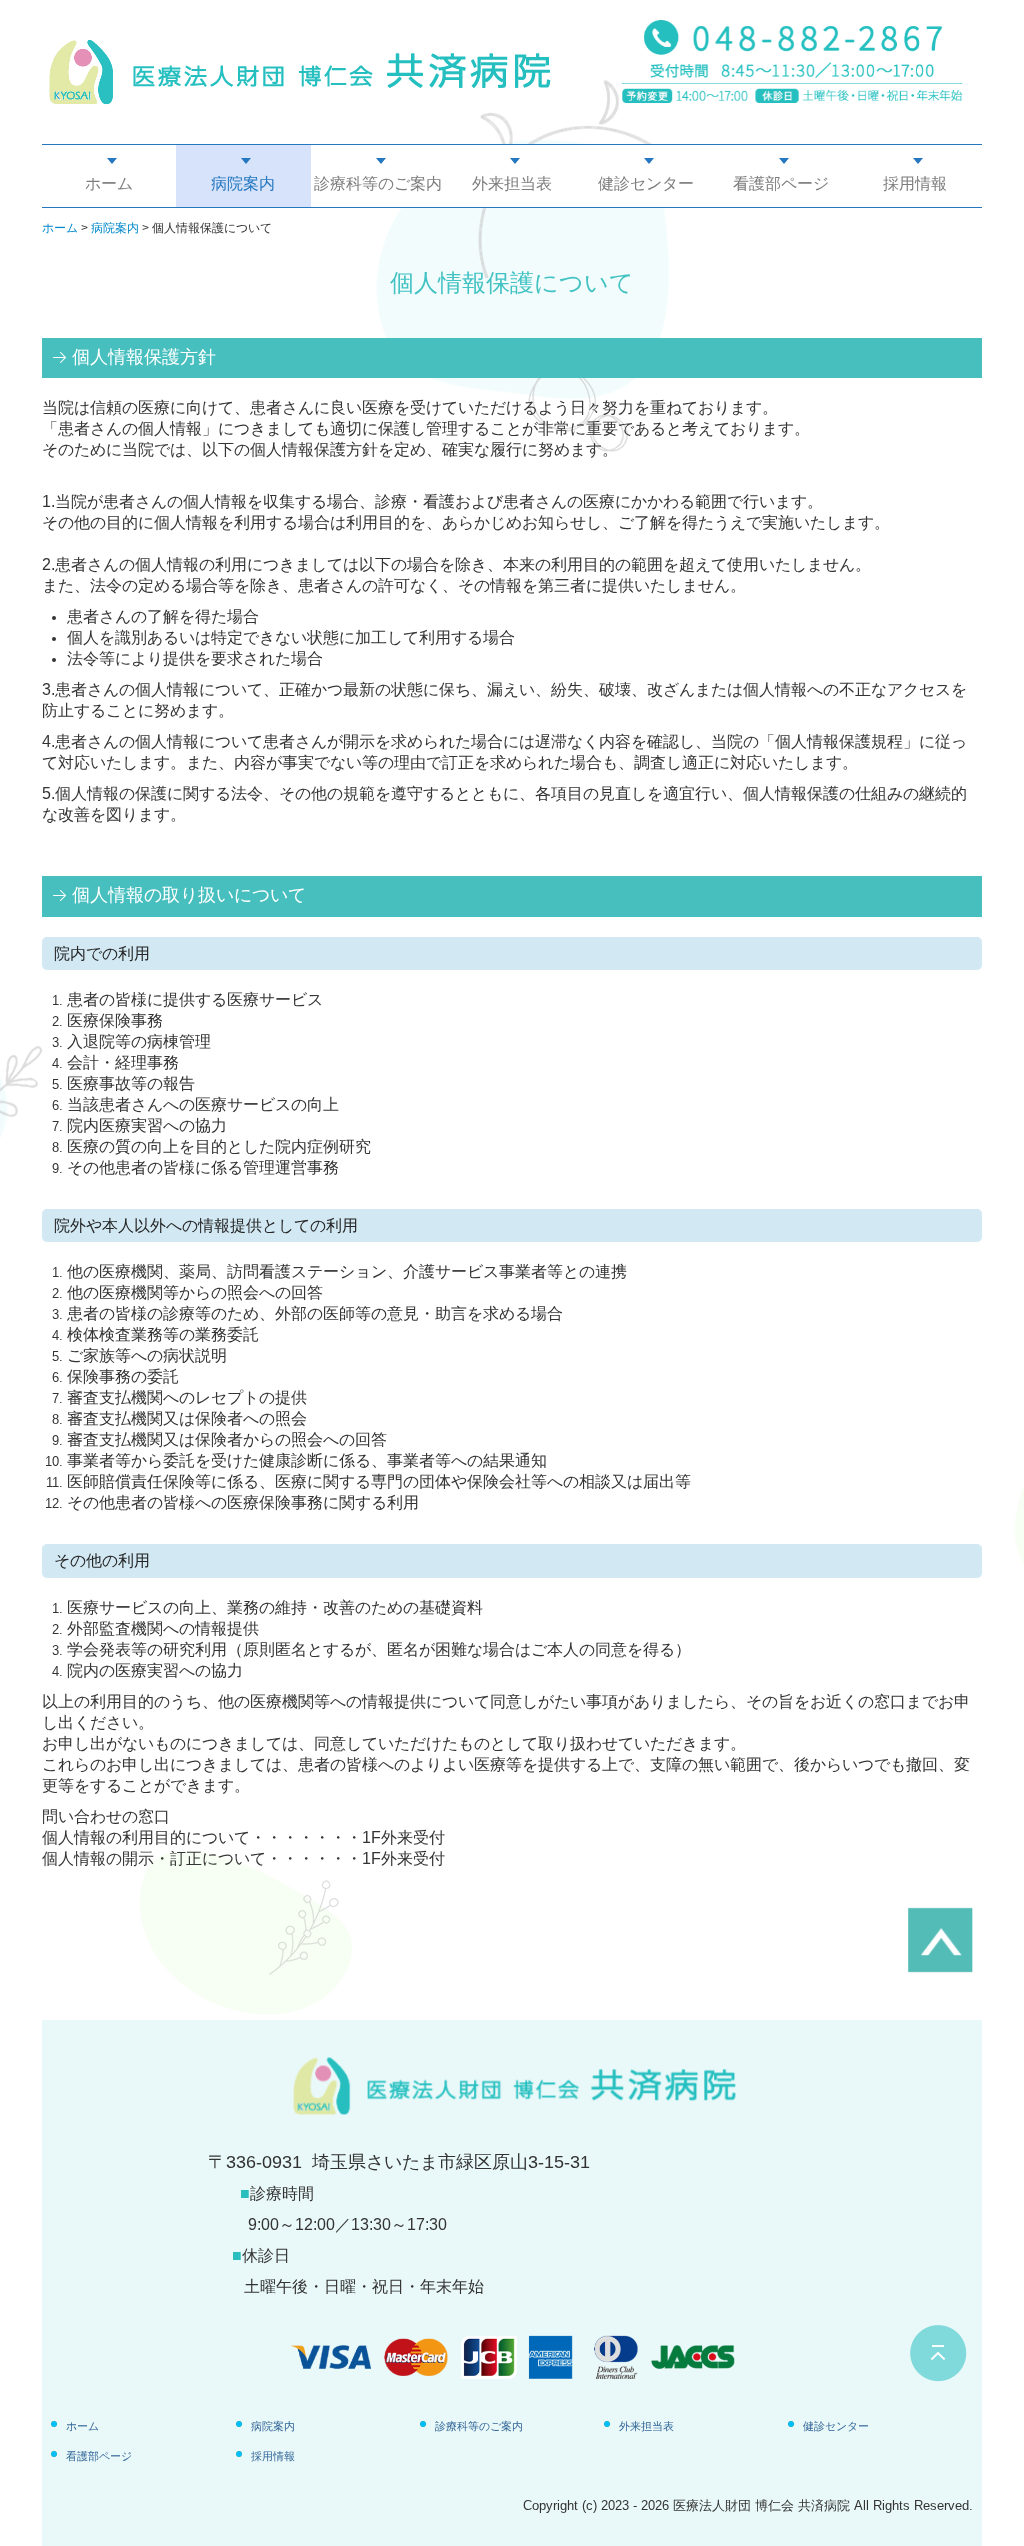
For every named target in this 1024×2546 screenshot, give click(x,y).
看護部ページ (781, 183)
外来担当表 (512, 183)
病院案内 (243, 183)
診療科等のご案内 (378, 183)
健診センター (646, 183)
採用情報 (915, 183)
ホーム (109, 183)
